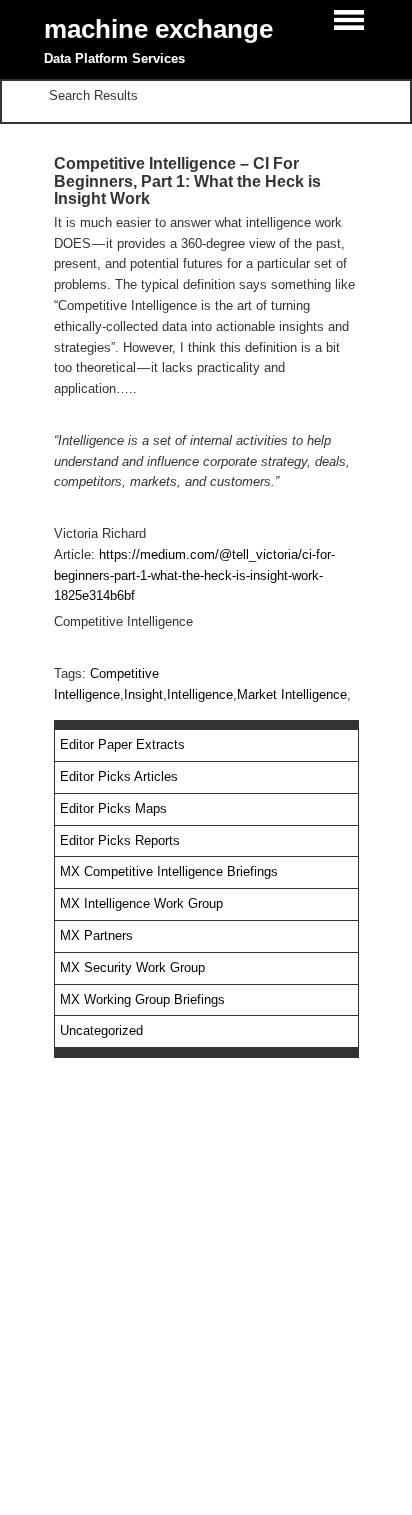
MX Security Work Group (132, 967)
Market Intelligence (292, 694)
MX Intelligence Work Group (141, 903)
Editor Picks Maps (113, 808)
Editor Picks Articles (119, 776)
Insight (143, 694)
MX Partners (96, 935)
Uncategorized (101, 1030)
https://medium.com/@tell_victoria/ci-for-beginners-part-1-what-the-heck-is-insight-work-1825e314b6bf (194, 575)
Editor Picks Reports (120, 840)
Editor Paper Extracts (122, 744)
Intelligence (200, 694)
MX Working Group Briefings (142, 999)
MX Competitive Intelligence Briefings (169, 871)
